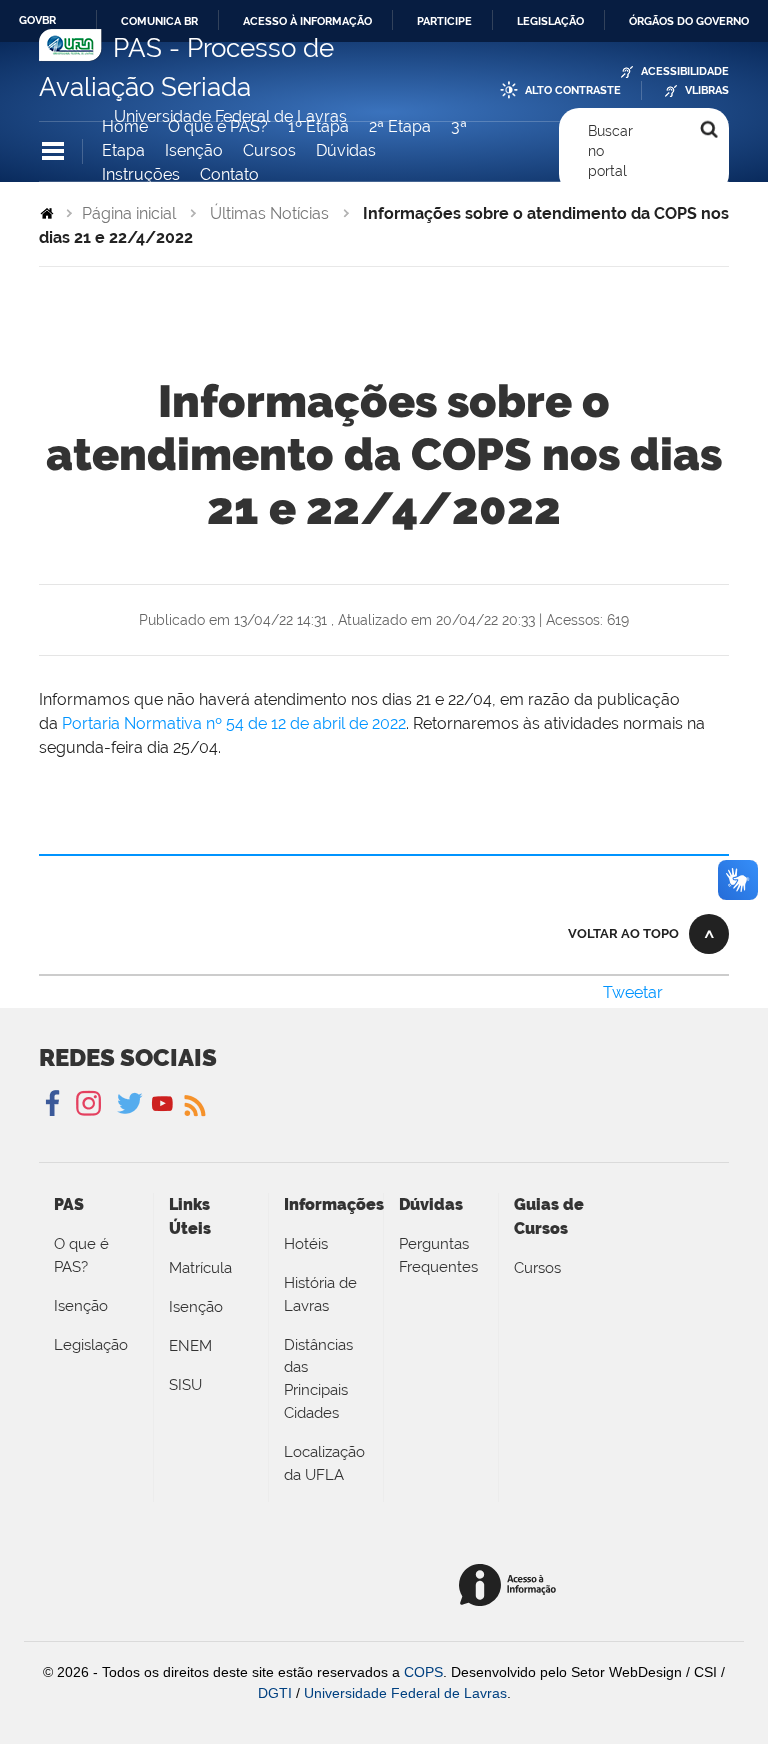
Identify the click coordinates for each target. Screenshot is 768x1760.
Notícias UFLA (193, 1104)
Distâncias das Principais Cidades (318, 1379)
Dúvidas (346, 150)
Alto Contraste (573, 90)
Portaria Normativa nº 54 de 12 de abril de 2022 (234, 723)
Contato (229, 174)
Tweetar (633, 992)
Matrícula (200, 1268)
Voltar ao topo (623, 933)
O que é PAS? (218, 126)
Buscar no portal (610, 151)
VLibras (707, 90)
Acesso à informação (307, 21)
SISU (185, 1385)
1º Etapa (318, 126)
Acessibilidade (685, 71)
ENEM (190, 1346)
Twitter (131, 1104)
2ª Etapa (400, 126)
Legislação (550, 21)
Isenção (194, 150)
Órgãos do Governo (689, 21)
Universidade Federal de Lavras (405, 1693)
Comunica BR (159, 21)
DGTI (275, 1693)
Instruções (141, 174)
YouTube (162, 1104)
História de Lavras (320, 1294)
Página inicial (129, 213)
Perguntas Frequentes (438, 1255)
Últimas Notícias (269, 213)
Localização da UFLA (324, 1463)
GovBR (37, 20)
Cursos (269, 150)
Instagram (85, 1104)
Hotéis (306, 1244)
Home (125, 126)
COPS (423, 1672)
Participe (444, 21)
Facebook (54, 1104)
